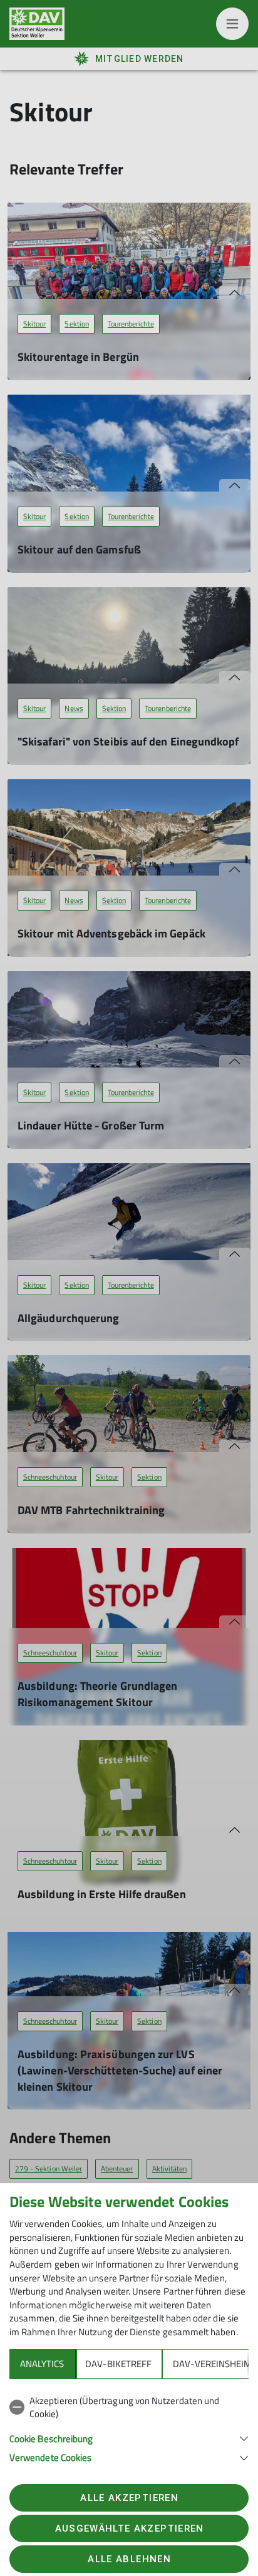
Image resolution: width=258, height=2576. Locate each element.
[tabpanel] (129, 2427)
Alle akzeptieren (129, 2498)
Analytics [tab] (42, 2364)
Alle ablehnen (129, 2559)
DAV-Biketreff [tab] (118, 2364)
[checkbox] (129, 2407)
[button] (129, 2437)
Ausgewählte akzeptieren (130, 2528)
